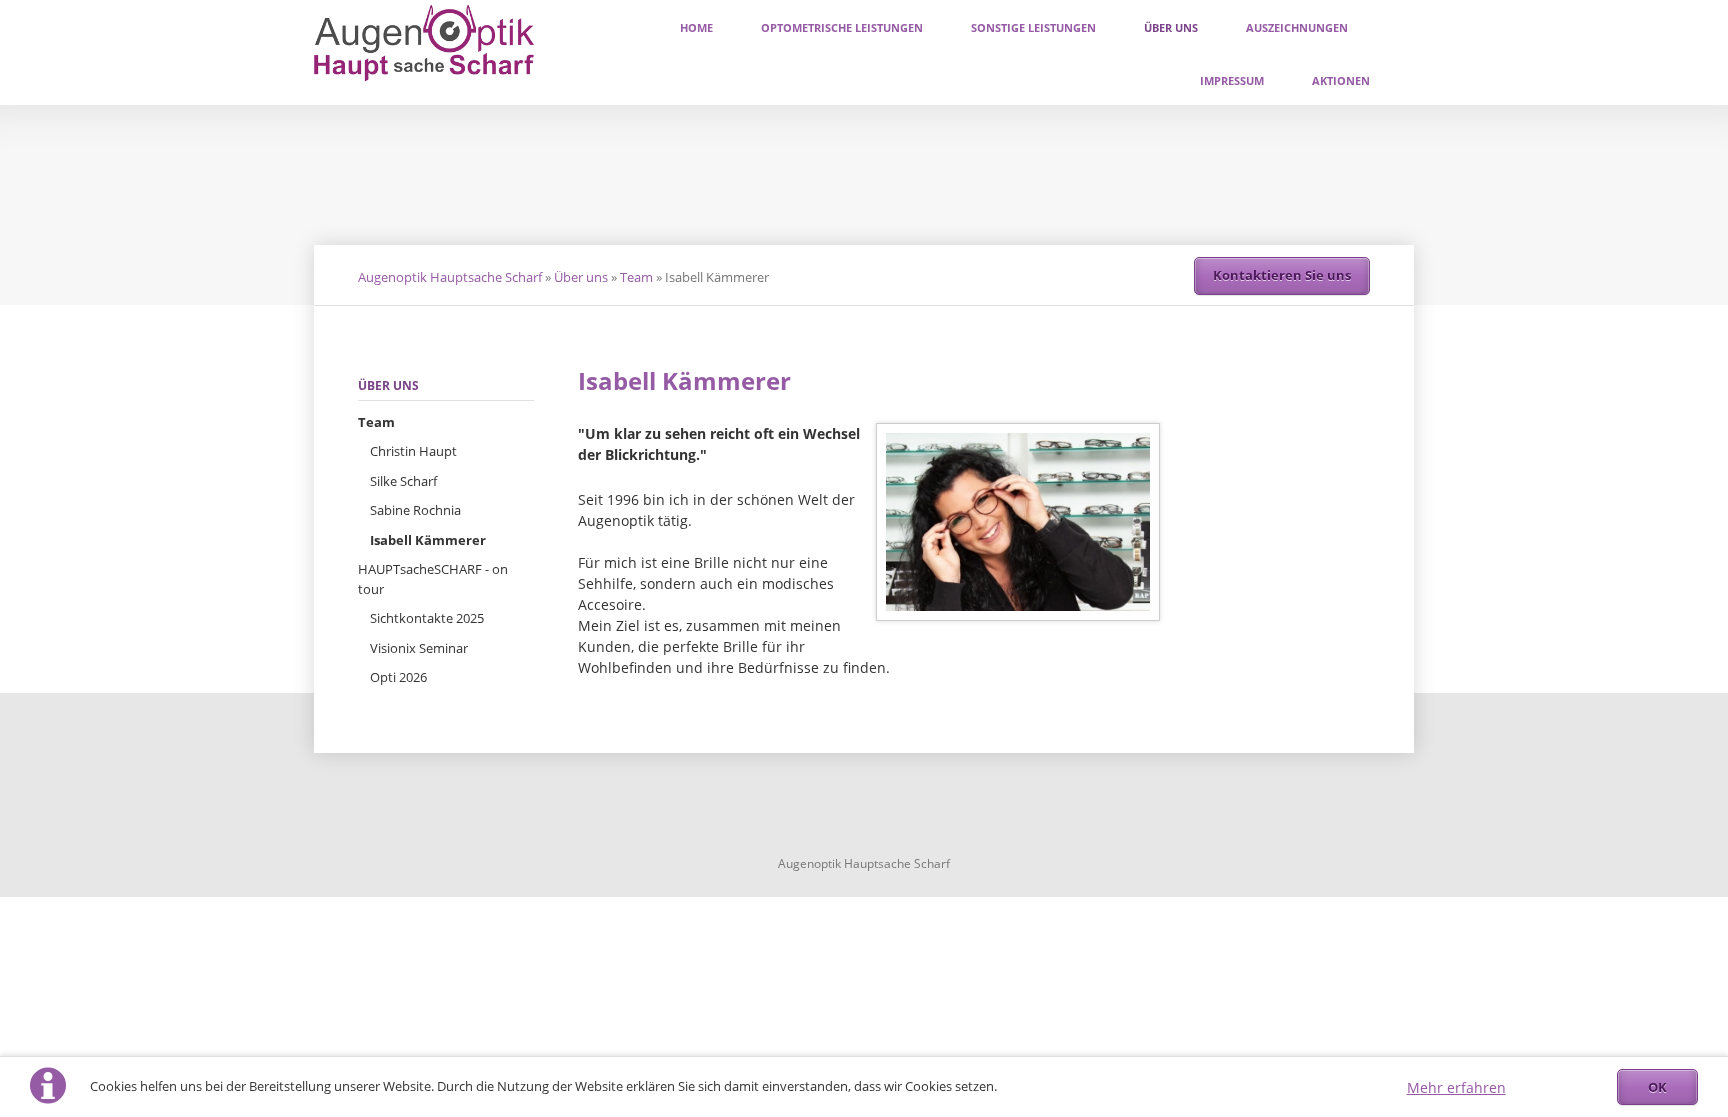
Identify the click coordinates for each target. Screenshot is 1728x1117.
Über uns (1171, 27)
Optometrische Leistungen (842, 27)
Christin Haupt (413, 451)
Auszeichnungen (1297, 27)
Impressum (1232, 80)
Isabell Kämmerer (428, 540)
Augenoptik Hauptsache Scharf (450, 277)
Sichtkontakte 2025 (427, 618)
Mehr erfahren (1456, 1087)
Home (696, 27)
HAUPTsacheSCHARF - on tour (433, 579)
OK (1657, 1087)
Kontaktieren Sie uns (1282, 275)
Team (636, 277)
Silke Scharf (403, 481)
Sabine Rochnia (415, 510)
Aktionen (1341, 80)
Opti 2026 (398, 677)
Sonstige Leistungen (1033, 27)
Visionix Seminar (419, 648)
